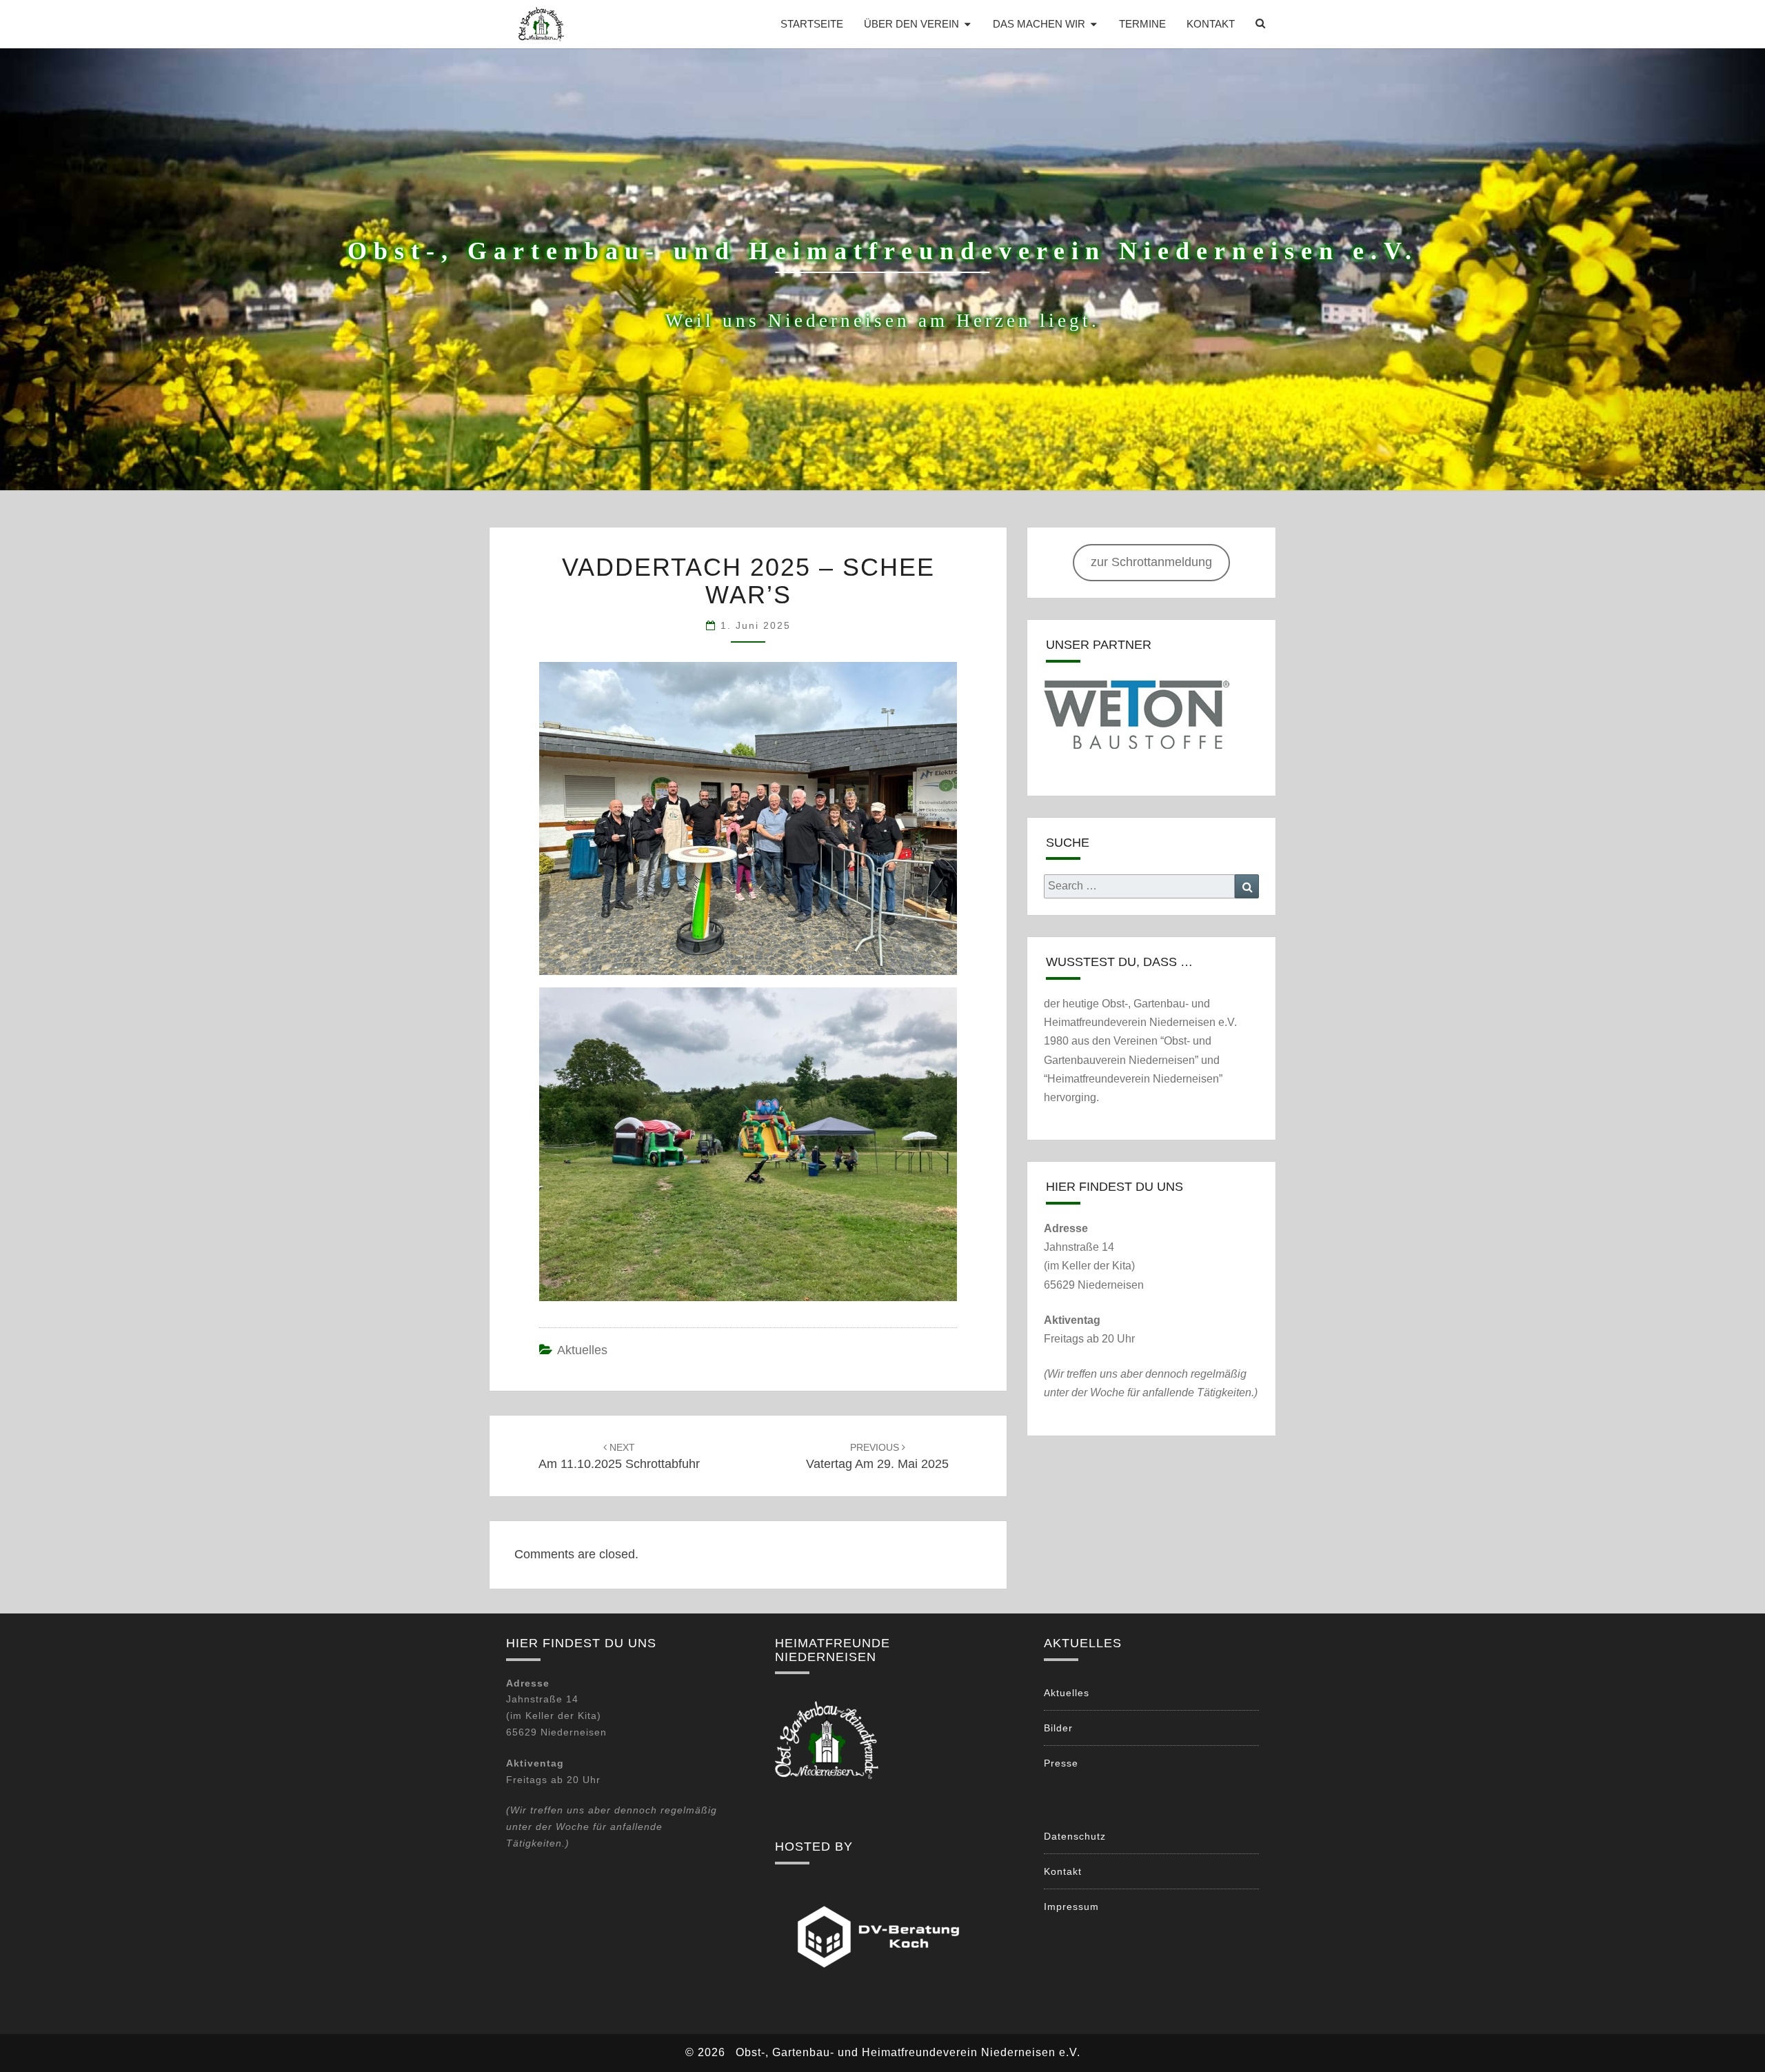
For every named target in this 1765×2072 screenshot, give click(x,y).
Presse (1061, 1763)
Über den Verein (911, 24)
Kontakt (1211, 24)
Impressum (1071, 1907)
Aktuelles (582, 1350)
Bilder (1058, 1728)
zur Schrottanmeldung (1151, 562)
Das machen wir (1039, 24)
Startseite (812, 24)
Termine (1142, 24)
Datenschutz (1075, 1836)
